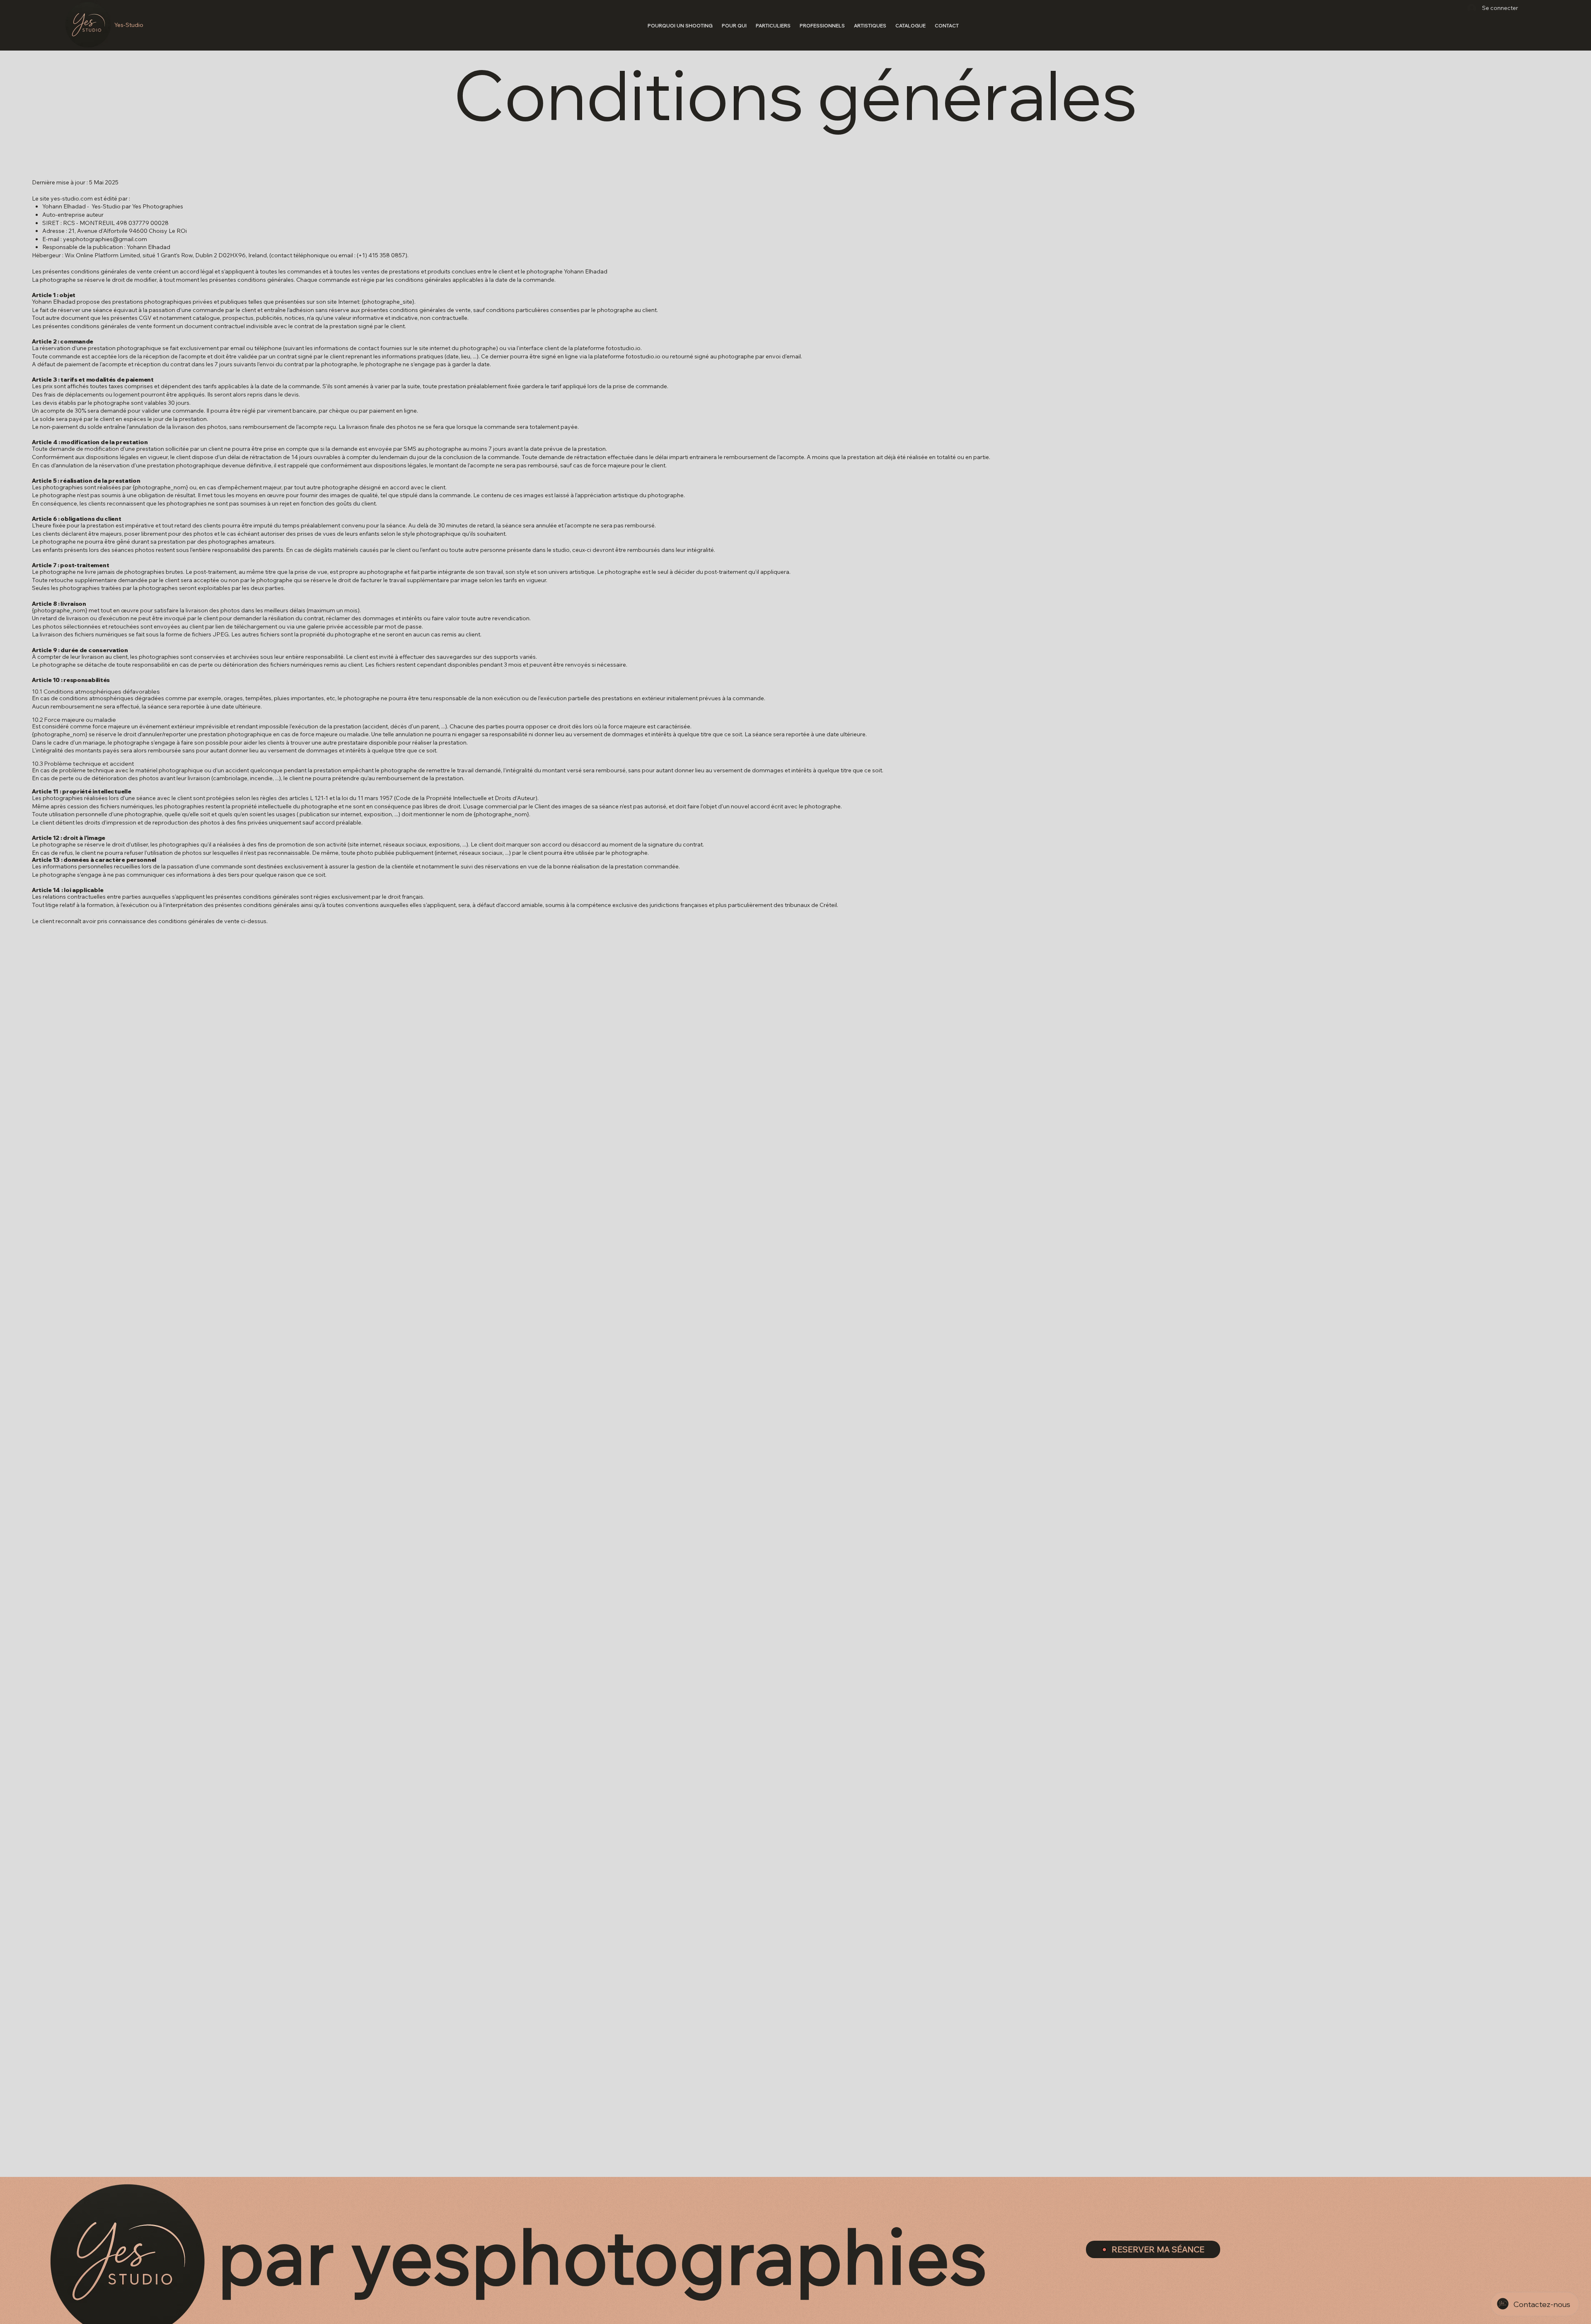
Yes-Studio (129, 25)
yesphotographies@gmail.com (105, 239)
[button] (734, 25)
